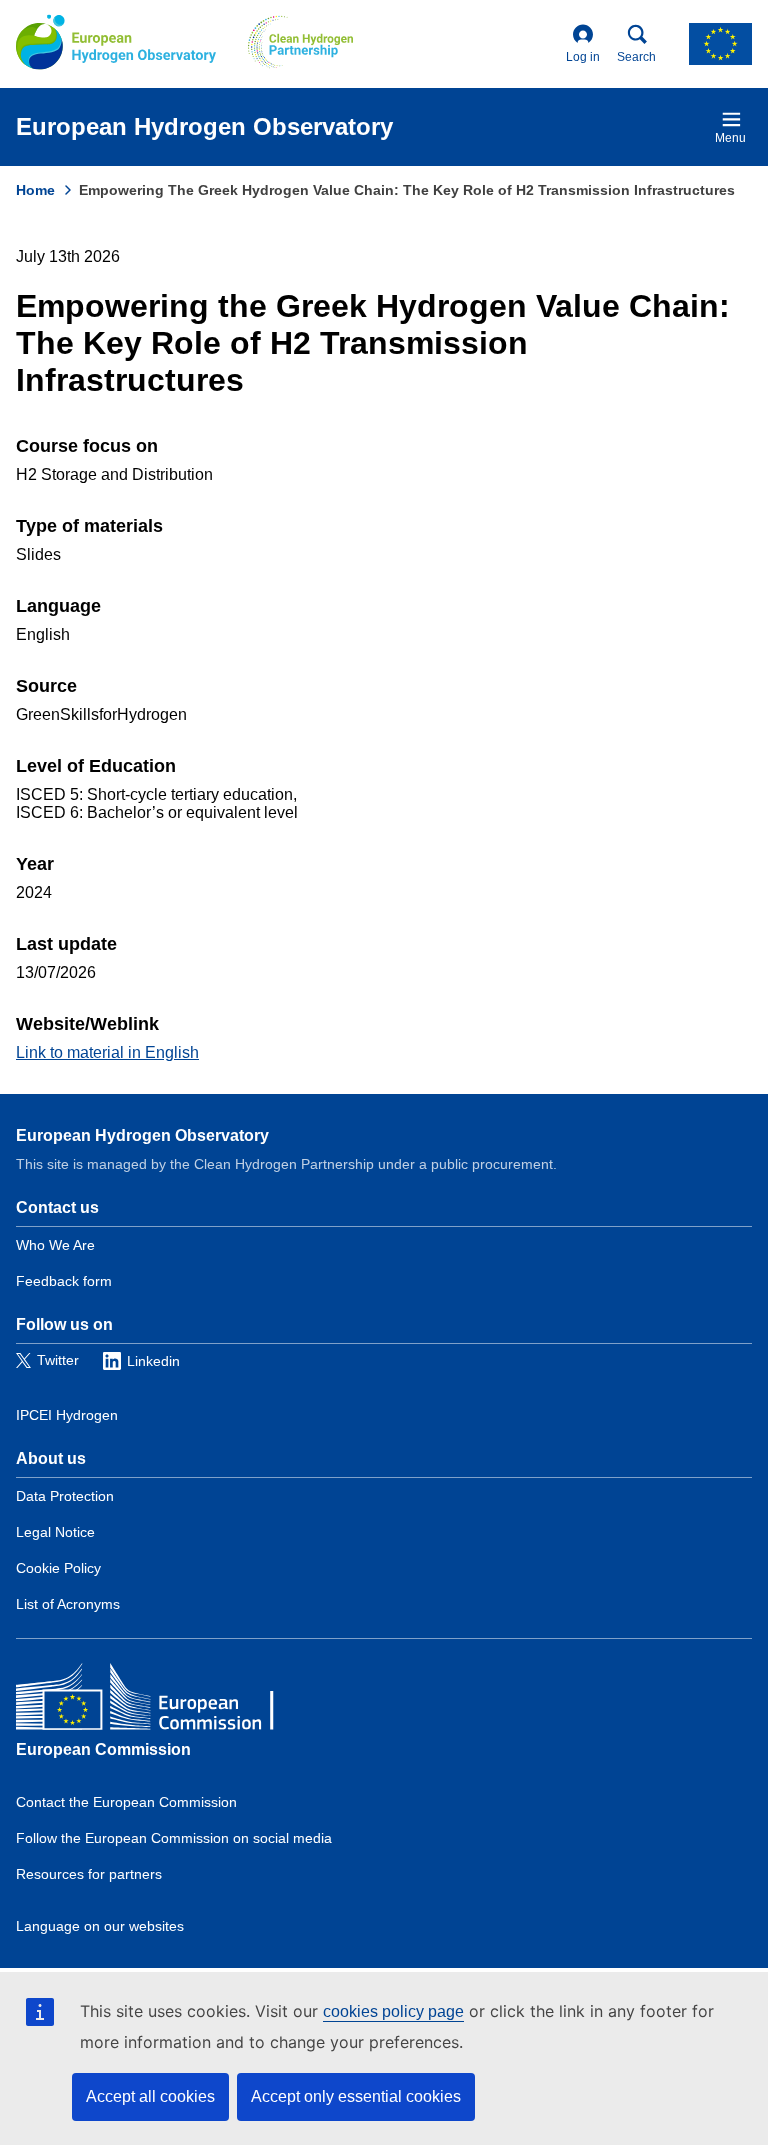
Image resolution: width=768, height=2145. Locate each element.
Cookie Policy (58, 1568)
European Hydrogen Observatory (142, 1135)
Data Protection (65, 1496)
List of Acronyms (68, 1604)
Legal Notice (55, 1532)
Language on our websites (100, 1926)
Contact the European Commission (126, 1802)
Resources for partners (89, 1874)
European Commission (103, 1749)
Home (35, 190)
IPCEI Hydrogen (67, 1415)
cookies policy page (393, 2011)
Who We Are (55, 1245)
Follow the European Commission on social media (174, 1838)
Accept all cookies (150, 2096)
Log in (583, 57)
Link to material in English (107, 1052)
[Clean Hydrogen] (300, 44)
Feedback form (64, 1281)
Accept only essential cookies (356, 2096)
